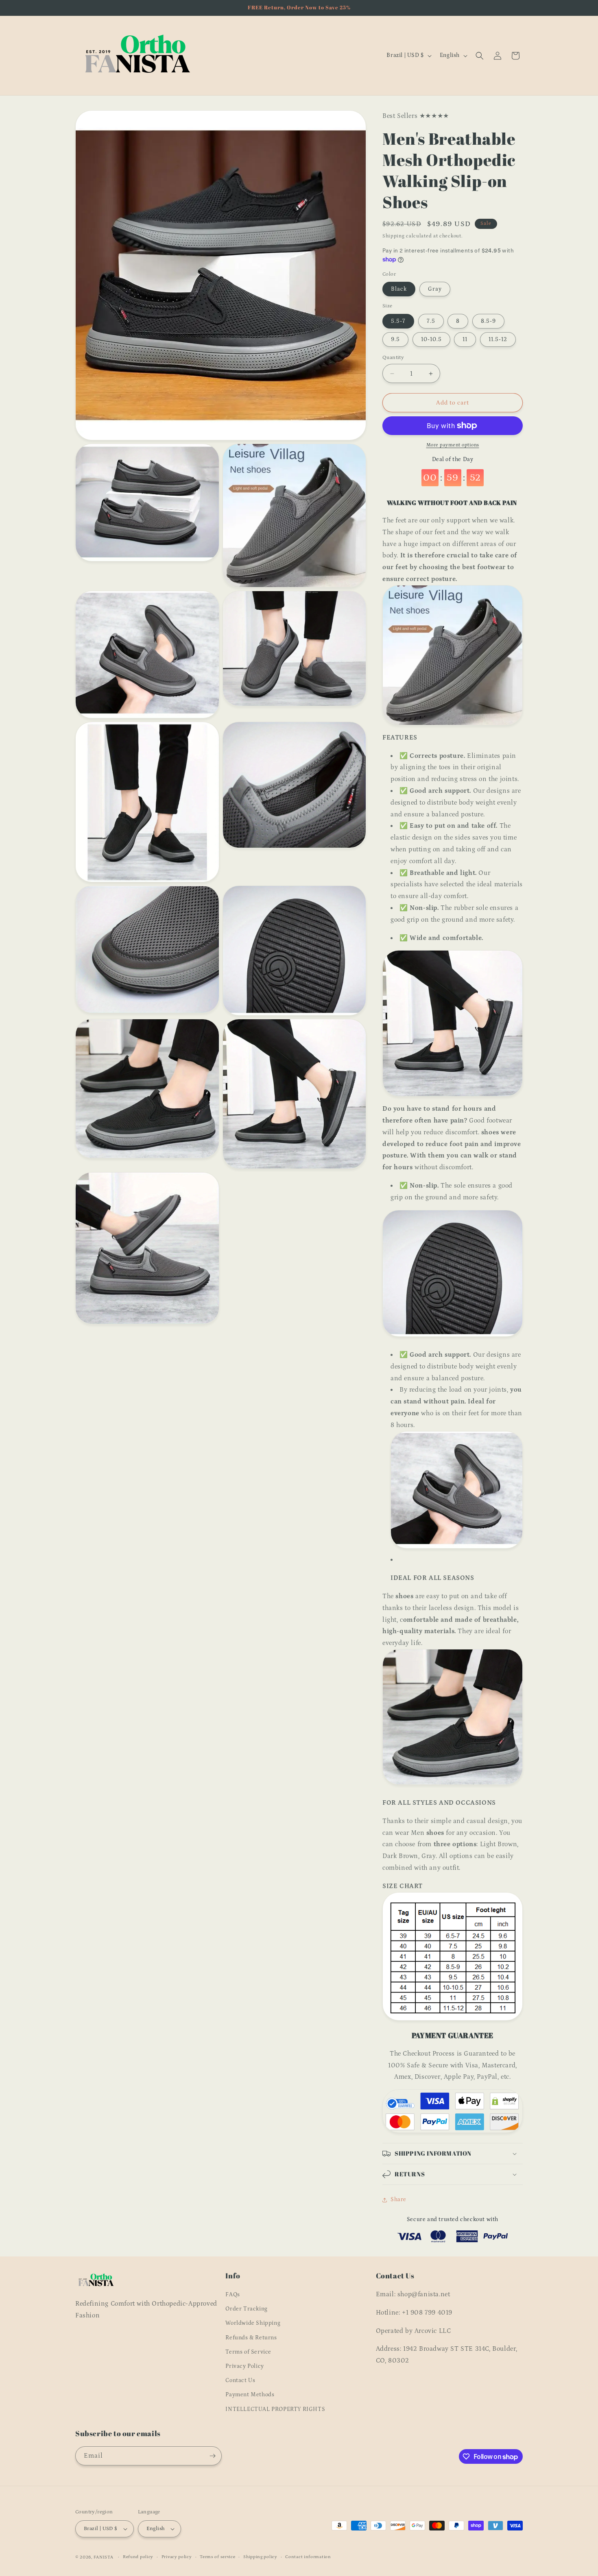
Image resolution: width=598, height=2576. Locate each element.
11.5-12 (498, 339)
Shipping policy (260, 2557)
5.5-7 (398, 321)
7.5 (431, 321)
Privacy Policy (244, 2366)
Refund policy (138, 2557)
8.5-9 (488, 321)
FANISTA (104, 2557)
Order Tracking (246, 2309)
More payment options (453, 445)
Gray (435, 289)
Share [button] (398, 2200)
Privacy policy (177, 2557)
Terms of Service (248, 2352)
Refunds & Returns (251, 2338)
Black (399, 289)
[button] (480, 56)
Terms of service (217, 2557)
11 (465, 339)
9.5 (395, 339)
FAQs (232, 2295)
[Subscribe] (212, 2456)
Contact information (308, 2557)
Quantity (393, 358)
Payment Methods (250, 2395)
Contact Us (240, 2380)
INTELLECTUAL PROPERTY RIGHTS (275, 2409)
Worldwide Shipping (253, 2323)
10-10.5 (431, 339)
